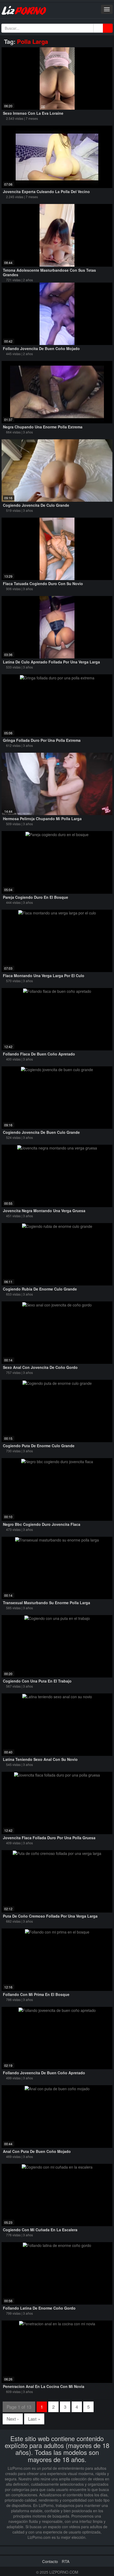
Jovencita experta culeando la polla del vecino (46, 191)
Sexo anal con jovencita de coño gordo (40, 1367)
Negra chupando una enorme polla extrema (43, 427)
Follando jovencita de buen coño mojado (41, 348)
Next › (13, 2419)
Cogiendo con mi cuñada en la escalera (40, 2230)
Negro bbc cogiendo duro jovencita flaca (42, 1524)
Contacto (50, 2561)
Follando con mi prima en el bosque (36, 1994)
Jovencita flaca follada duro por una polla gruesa (49, 1838)
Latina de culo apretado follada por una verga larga (51, 662)
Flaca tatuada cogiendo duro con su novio (43, 584)
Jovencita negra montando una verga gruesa (44, 1211)
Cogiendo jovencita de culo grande (36, 505)
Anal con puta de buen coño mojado (37, 2151)
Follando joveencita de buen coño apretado (44, 2073)
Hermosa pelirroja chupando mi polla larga (42, 819)
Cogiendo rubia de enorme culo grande (40, 1289)
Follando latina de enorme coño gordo (39, 2308)
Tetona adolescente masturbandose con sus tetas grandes (49, 272)
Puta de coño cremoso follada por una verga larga (50, 1916)
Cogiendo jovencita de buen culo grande (41, 1132)
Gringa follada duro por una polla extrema (42, 740)
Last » (34, 2419)
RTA (66, 2561)
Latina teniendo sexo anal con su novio (40, 1759)
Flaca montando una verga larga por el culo (44, 976)
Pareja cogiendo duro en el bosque (36, 897)
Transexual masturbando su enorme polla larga (47, 1603)
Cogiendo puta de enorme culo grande (39, 1446)
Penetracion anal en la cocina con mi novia (44, 2386)
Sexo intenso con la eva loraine (33, 113)
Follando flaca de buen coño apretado (39, 1054)
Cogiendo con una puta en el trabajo (37, 1681)
